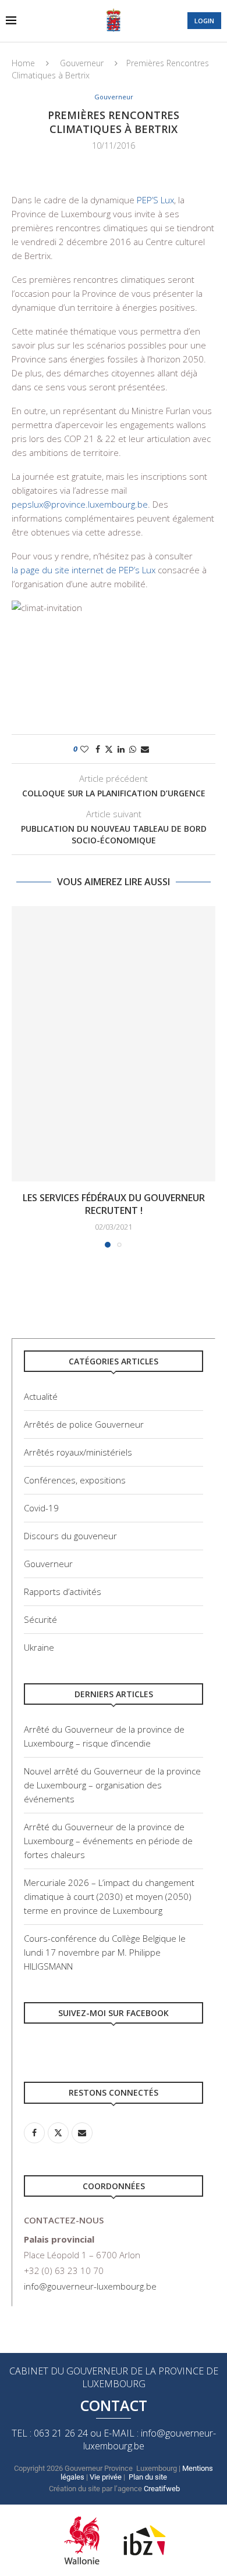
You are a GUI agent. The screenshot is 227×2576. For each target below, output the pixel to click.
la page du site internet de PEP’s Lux (84, 570)
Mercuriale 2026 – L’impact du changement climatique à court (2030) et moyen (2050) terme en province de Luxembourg (109, 1896)
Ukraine (39, 1647)
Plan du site (148, 2477)
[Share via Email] (145, 749)
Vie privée (106, 2477)
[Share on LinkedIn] (121, 749)
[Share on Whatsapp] (133, 749)
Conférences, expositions (75, 1480)
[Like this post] (84, 749)
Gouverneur (82, 63)
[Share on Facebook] (98, 749)
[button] (22, 1076)
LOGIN (204, 21)
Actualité (41, 1396)
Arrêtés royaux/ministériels (78, 1452)
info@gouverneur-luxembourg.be (90, 2286)
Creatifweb (162, 2489)
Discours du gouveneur (70, 1536)
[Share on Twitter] (109, 749)
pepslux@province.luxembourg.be (80, 504)
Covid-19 (41, 1508)
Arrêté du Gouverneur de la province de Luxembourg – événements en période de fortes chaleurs (108, 1841)
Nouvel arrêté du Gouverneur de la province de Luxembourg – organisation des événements (112, 1785)
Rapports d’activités (63, 1591)
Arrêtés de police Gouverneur (84, 1424)
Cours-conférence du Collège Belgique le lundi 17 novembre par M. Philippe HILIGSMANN (105, 1952)
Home (23, 63)
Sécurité (40, 1619)
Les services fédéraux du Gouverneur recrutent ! (114, 1204)
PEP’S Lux (155, 200)
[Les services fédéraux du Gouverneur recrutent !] (114, 1044)
